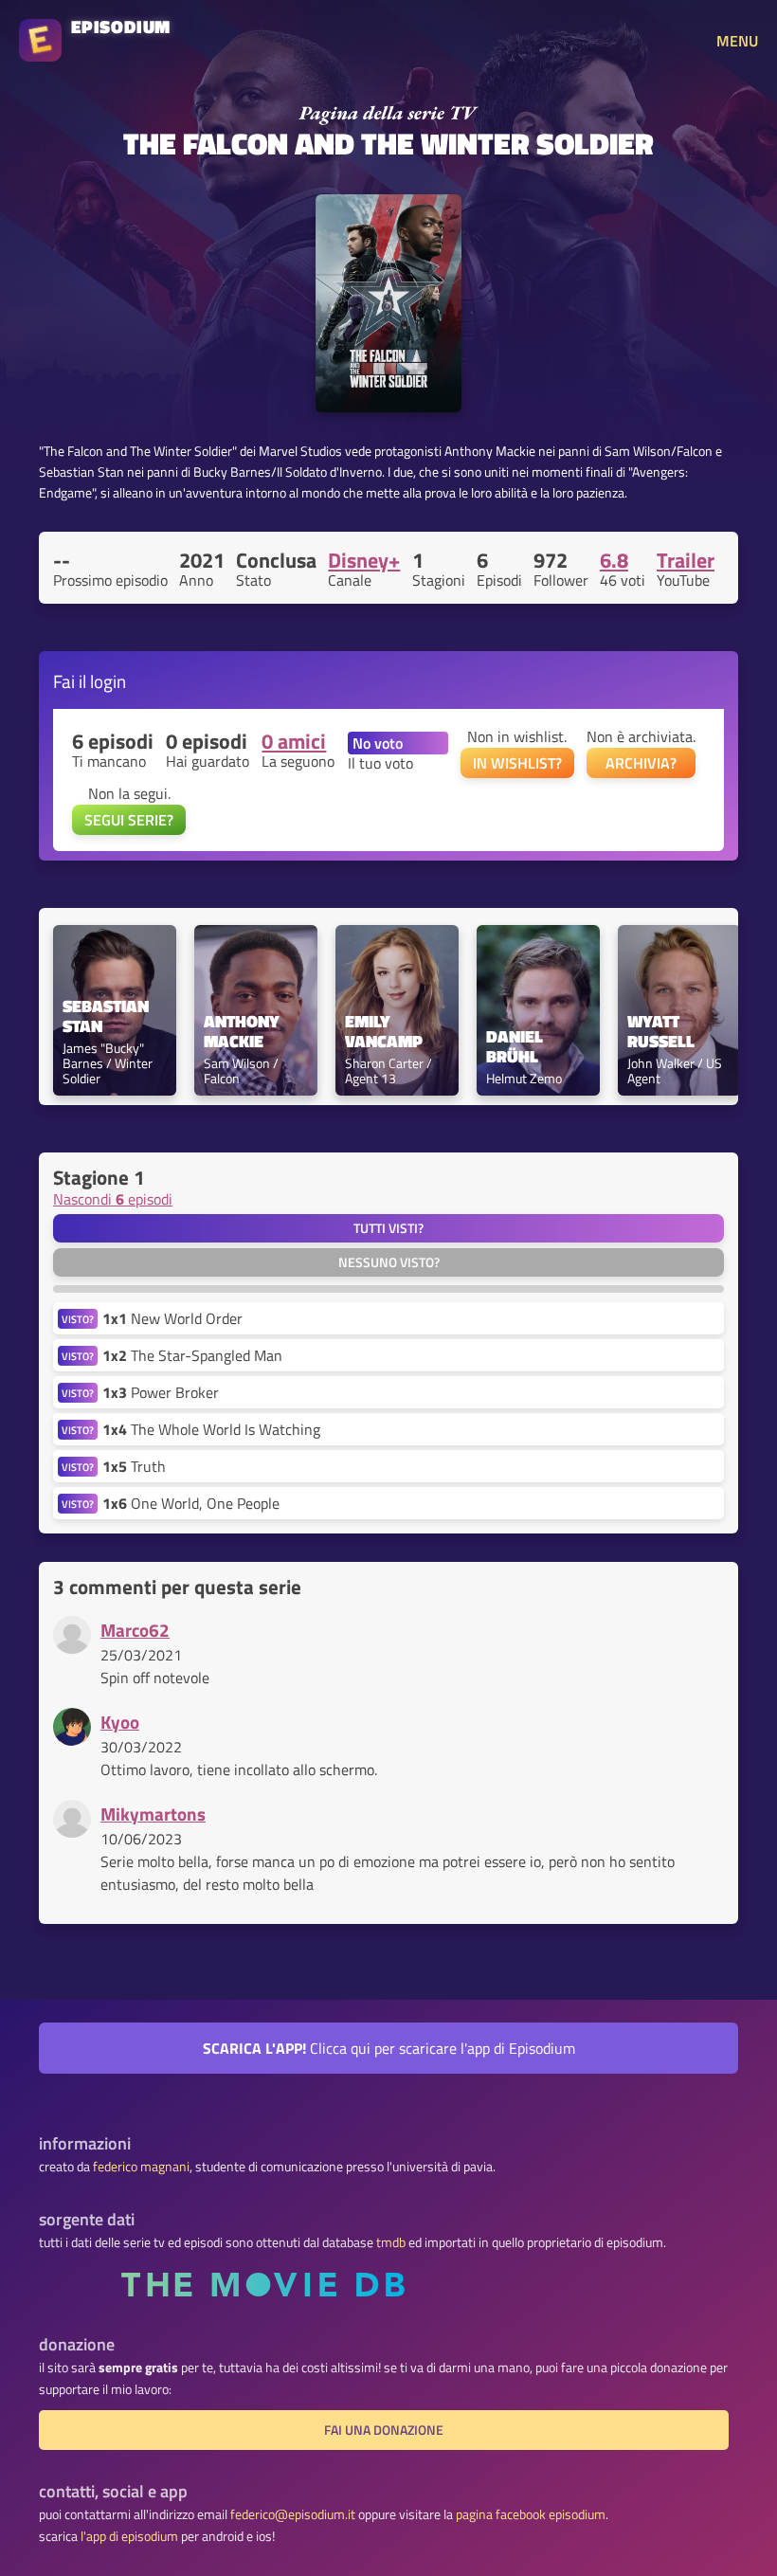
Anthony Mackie (244, 1032)
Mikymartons (153, 1814)
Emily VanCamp (384, 1032)
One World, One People (191, 1503)
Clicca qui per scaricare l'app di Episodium (389, 2048)
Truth (134, 1466)
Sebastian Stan (108, 1017)
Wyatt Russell (661, 1032)
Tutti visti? (388, 1228)
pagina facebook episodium (531, 2514)
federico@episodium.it (293, 2514)
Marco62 (135, 1630)
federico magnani (141, 2167)
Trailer (686, 560)
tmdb (391, 2242)
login (108, 681)
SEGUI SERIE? (129, 820)
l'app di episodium (129, 2536)
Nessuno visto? (389, 1262)
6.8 (614, 560)
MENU (737, 41)
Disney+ (364, 560)
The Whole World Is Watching (211, 1429)
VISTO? (78, 1319)
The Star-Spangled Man (192, 1355)
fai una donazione (384, 2430)
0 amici (294, 741)
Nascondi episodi (113, 1199)
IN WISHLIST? (517, 763)
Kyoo (120, 1722)
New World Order (172, 1318)
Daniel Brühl (516, 1047)
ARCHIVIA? (641, 763)
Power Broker (161, 1392)
